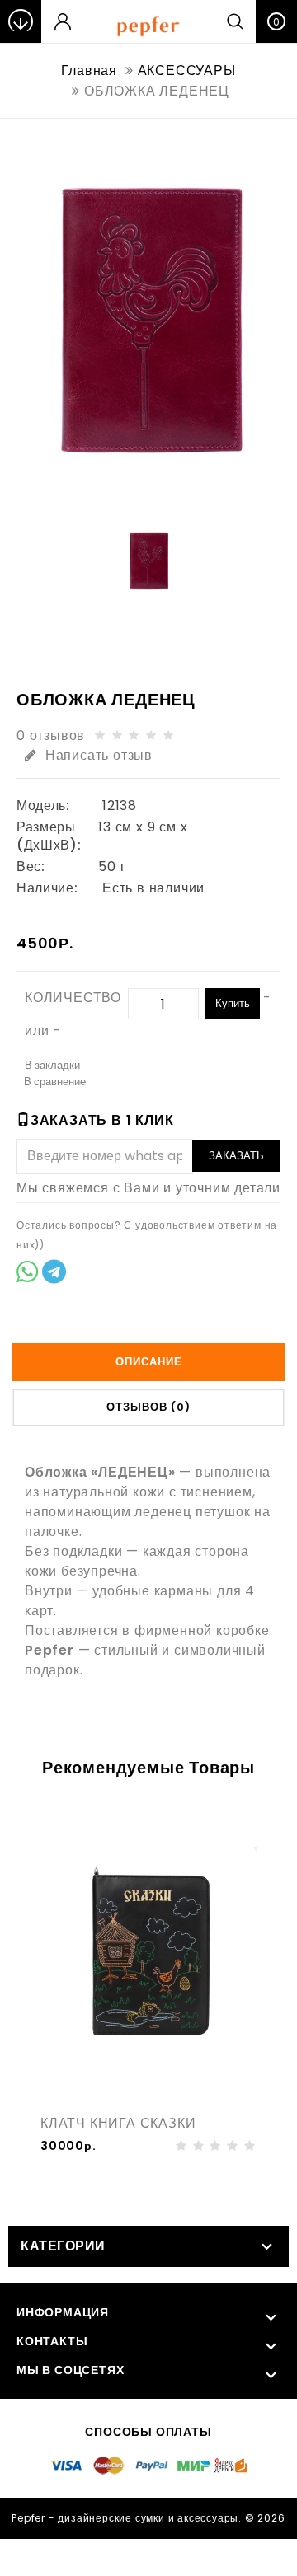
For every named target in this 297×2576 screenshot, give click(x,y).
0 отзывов (51, 735)
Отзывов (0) (148, 1407)
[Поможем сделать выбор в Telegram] (54, 1274)
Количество (73, 998)
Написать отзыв (99, 755)
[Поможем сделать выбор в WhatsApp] (27, 1274)
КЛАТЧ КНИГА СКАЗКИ (118, 2123)
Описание (149, 1362)
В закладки (52, 1065)
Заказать (236, 1156)
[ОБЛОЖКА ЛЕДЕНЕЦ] (148, 321)
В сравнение (55, 1082)
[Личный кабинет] (63, 21)
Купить (233, 1003)
